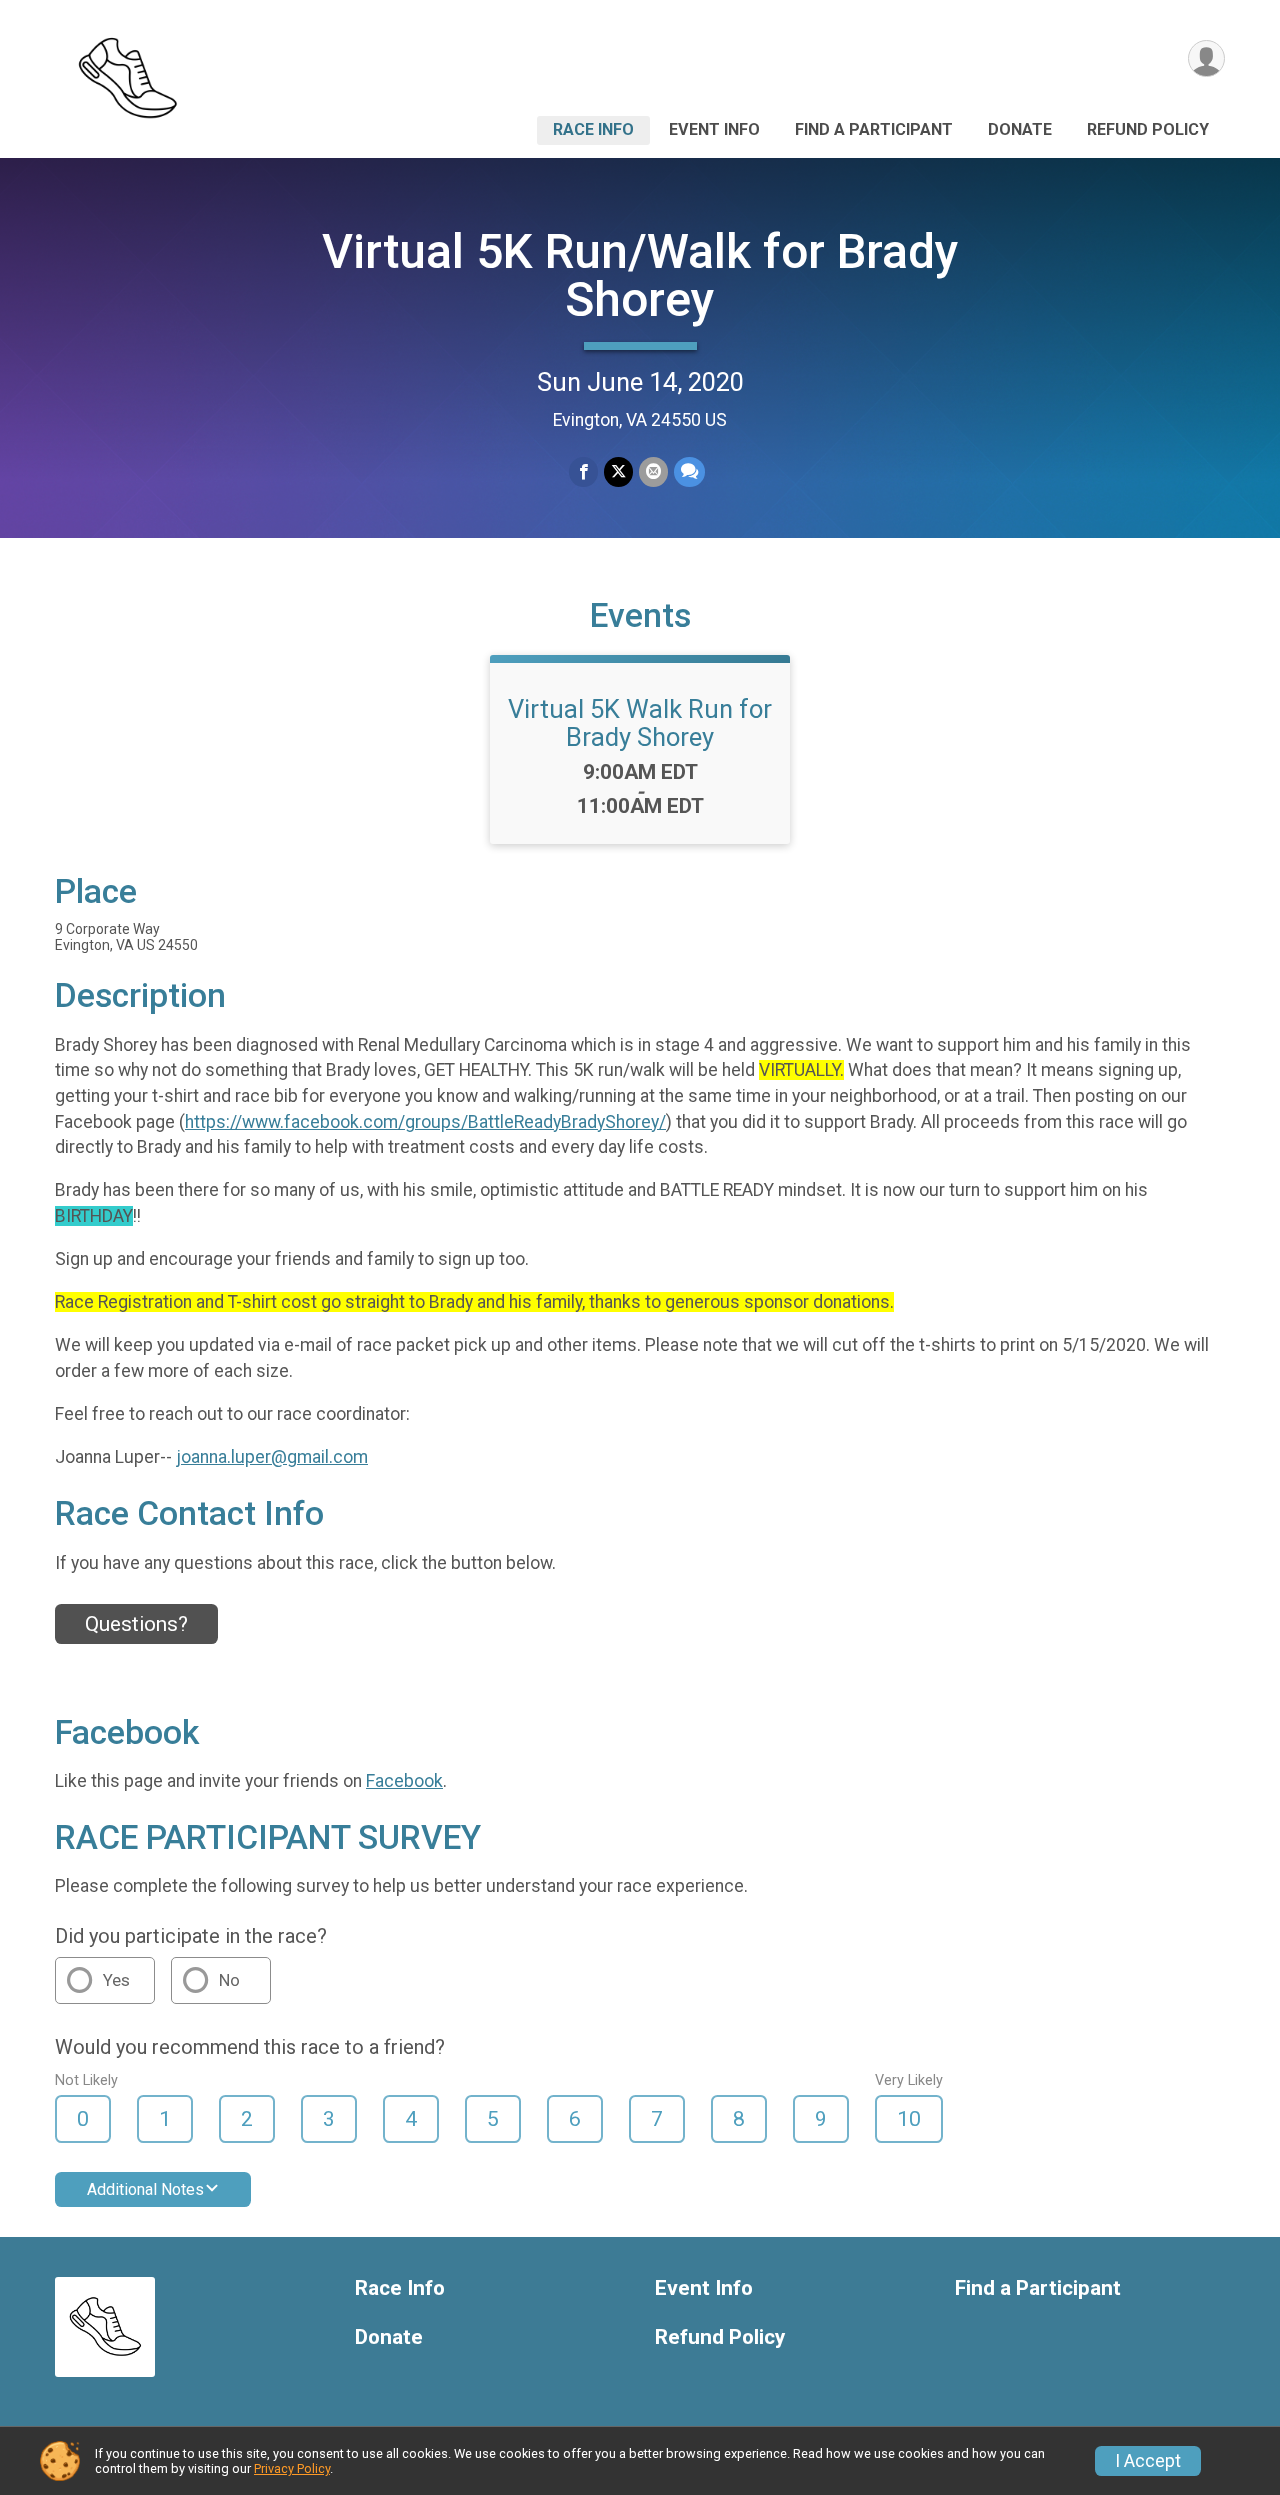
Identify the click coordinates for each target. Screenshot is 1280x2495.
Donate (1020, 129)
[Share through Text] (689, 471)
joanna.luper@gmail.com (272, 1457)
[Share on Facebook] (583, 471)
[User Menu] (1206, 58)
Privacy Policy (292, 2468)
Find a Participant (874, 129)
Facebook (404, 1781)
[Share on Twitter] (618, 471)
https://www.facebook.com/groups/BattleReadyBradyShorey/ (425, 1122)
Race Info (593, 129)
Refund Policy (1148, 129)
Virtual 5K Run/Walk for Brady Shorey (640, 275)
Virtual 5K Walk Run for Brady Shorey (640, 723)
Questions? (136, 1624)
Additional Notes (145, 2189)
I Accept (1148, 2461)
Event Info (714, 129)
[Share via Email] (653, 471)
